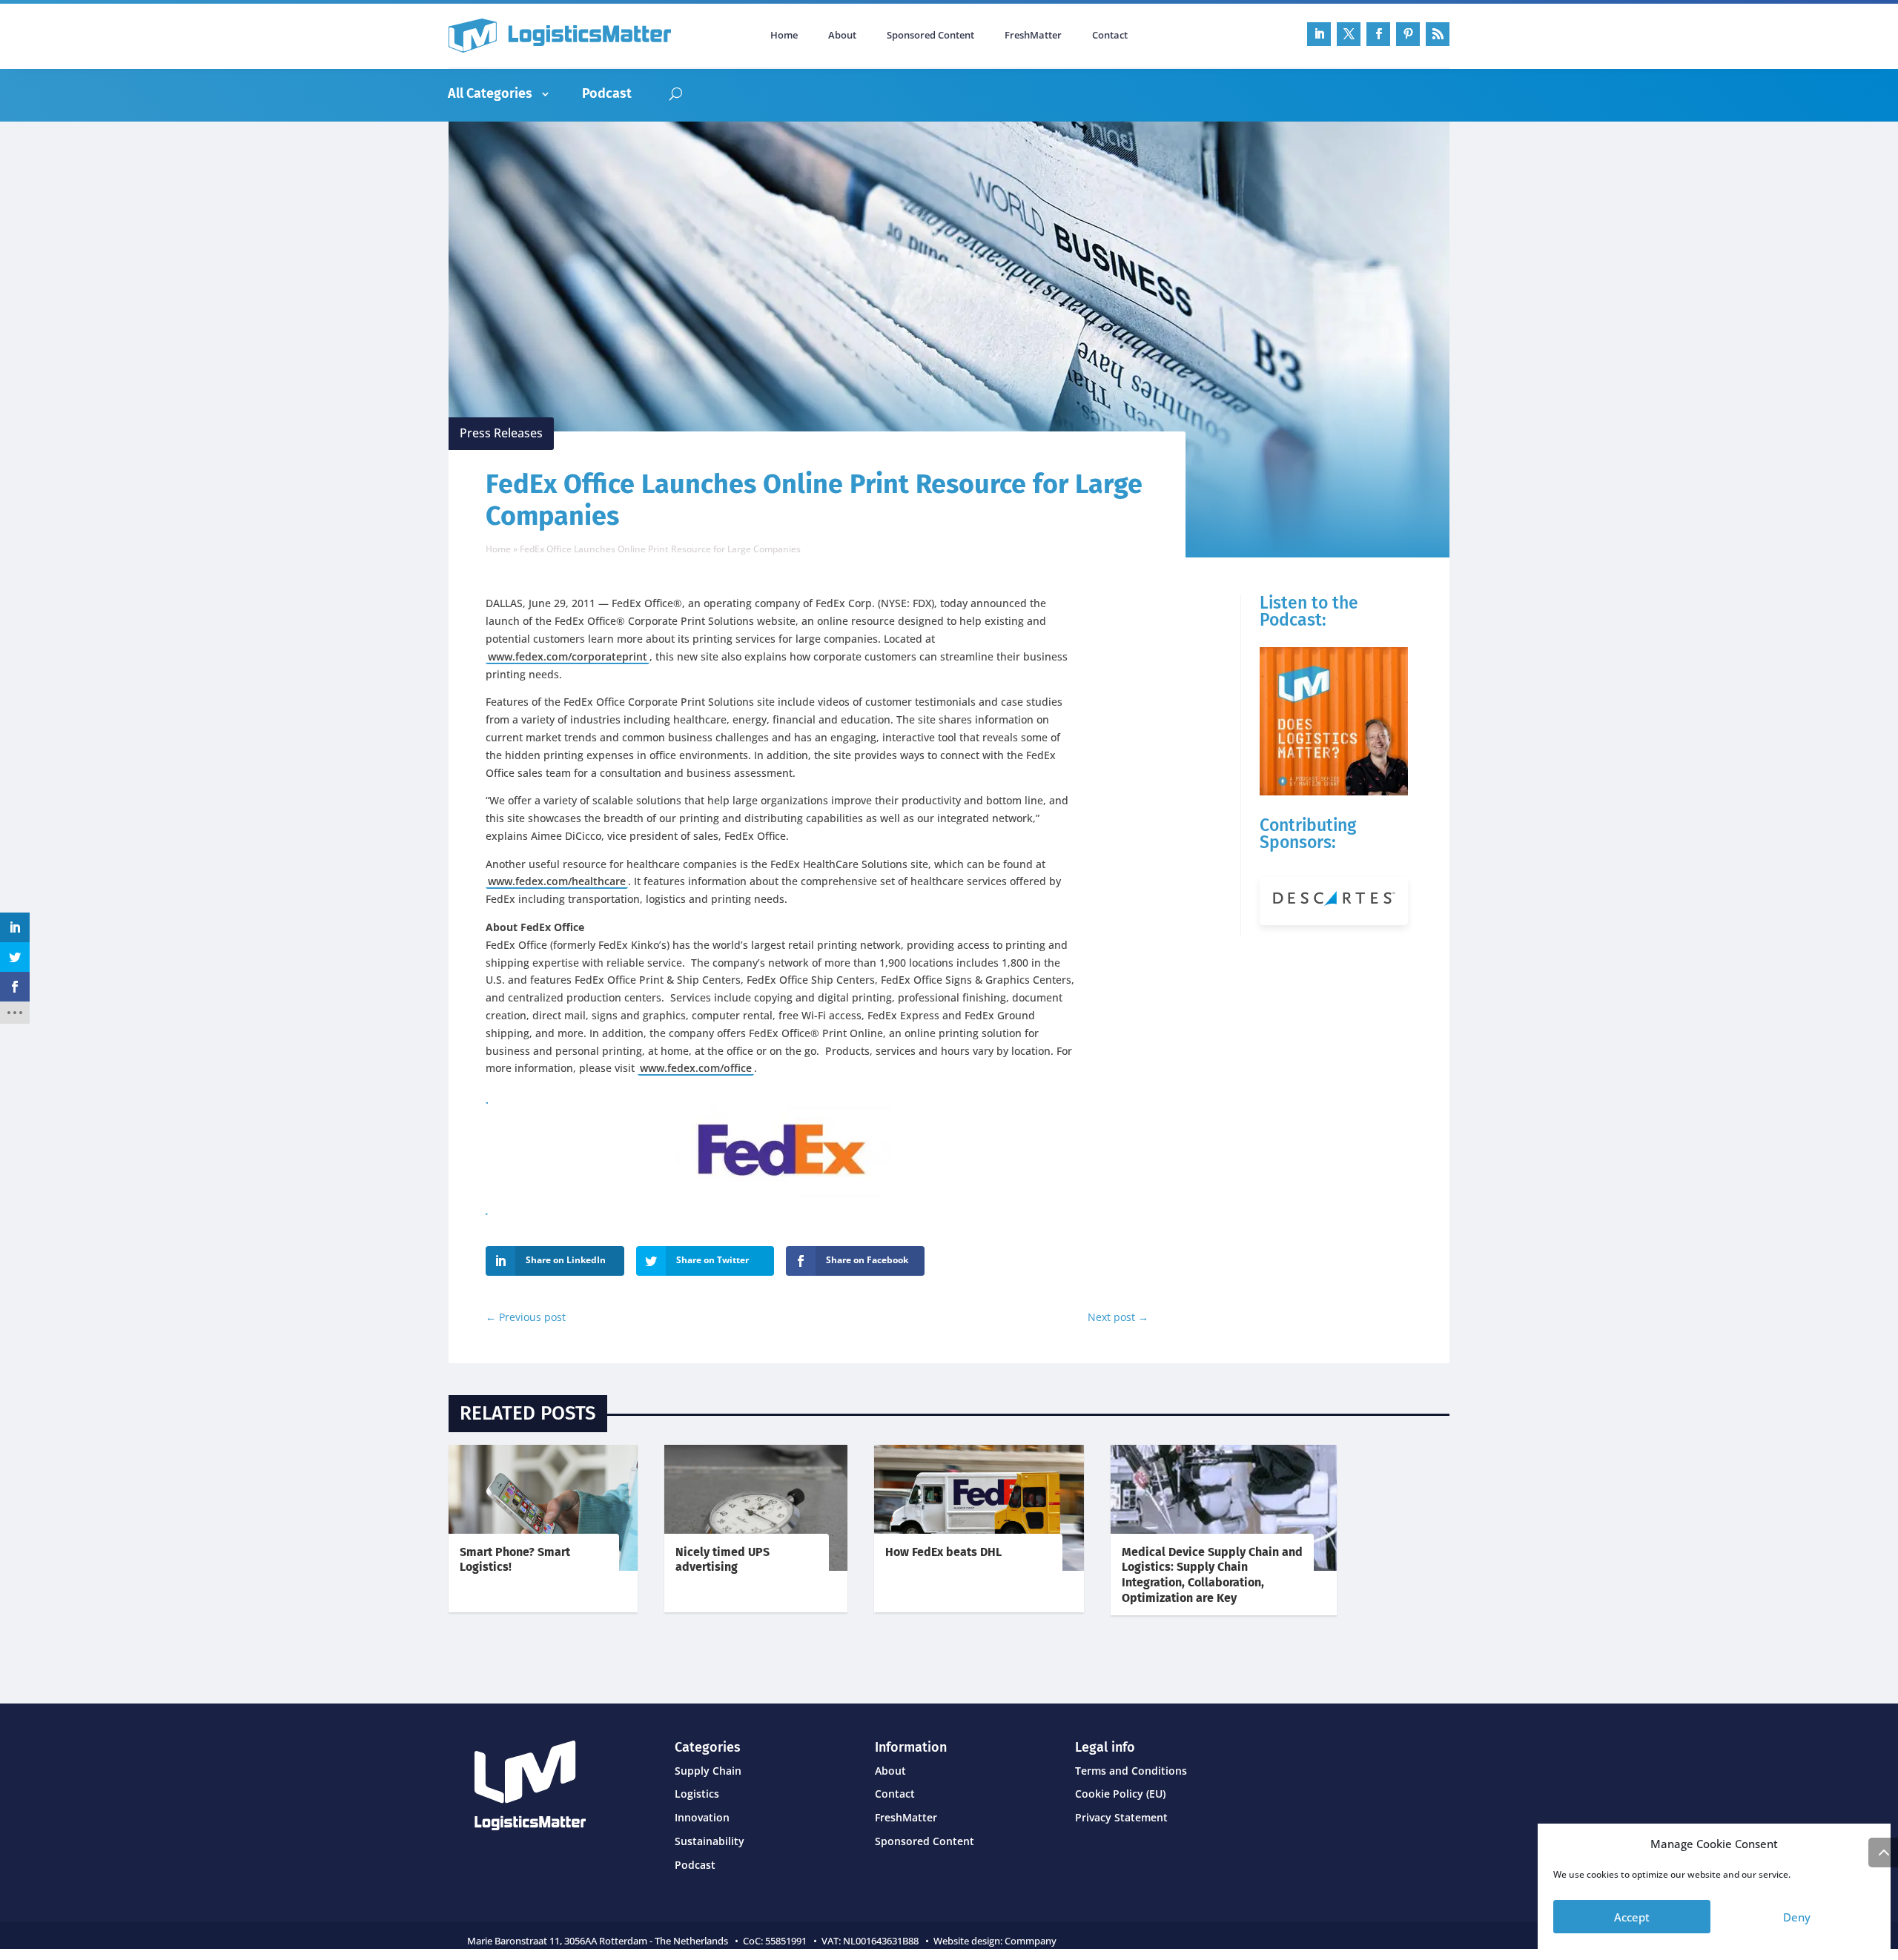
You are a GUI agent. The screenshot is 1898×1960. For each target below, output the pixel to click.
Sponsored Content (930, 36)
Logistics (697, 1794)
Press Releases (501, 433)
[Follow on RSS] (1438, 34)
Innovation (702, 1817)
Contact (1110, 36)
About (842, 36)
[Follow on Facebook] (1378, 34)
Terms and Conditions (1131, 1771)
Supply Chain (708, 1771)
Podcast (607, 93)
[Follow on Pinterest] (1408, 34)
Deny (1797, 1917)
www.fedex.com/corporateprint (568, 656)
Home (784, 36)
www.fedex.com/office (696, 1068)
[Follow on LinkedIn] (1319, 34)
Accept (1632, 1917)
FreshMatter (1033, 36)
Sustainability (710, 1841)
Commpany (1032, 1941)
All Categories (490, 93)
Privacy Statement (1121, 1817)
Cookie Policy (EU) (1120, 1794)
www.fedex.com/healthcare (557, 881)
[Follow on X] (1349, 34)
